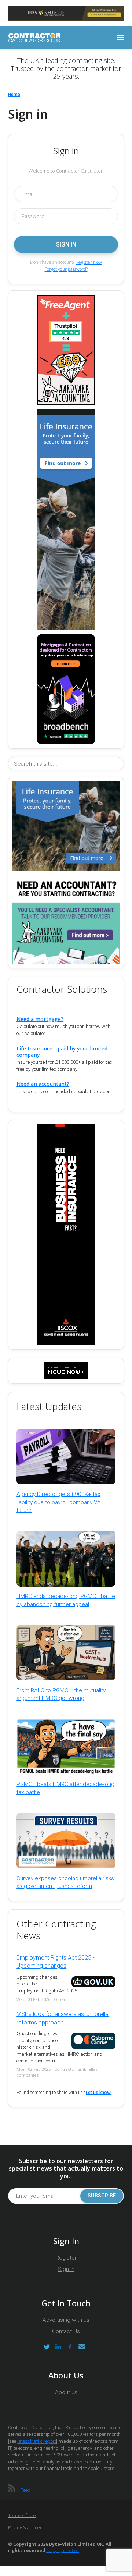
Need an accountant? (43, 1084)
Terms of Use (22, 2515)
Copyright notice (63, 2550)
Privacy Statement (26, 2528)
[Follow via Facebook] (70, 2347)
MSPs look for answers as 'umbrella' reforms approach (63, 2018)
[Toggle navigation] (120, 38)
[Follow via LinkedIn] (58, 2347)
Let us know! (99, 2093)
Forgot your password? (66, 269)
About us (66, 2392)
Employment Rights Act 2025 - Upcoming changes (56, 1962)
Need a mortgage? (40, 1019)
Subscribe (102, 2196)
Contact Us (66, 2331)
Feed (25, 2490)
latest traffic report (37, 2441)
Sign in (66, 2269)
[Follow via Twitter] (47, 2347)
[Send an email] (82, 2347)
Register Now (89, 262)
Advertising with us (66, 2320)
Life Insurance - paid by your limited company (62, 1052)
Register (66, 2258)
